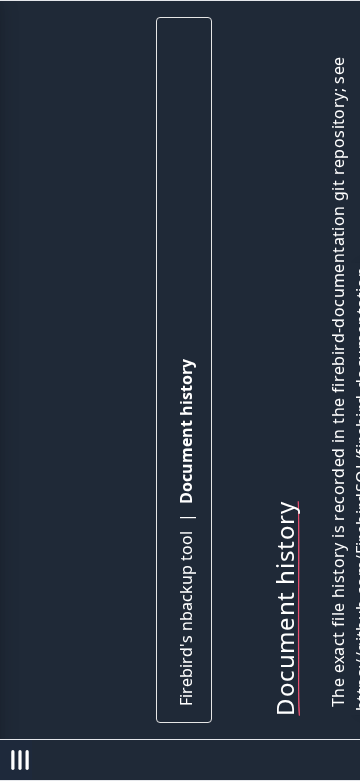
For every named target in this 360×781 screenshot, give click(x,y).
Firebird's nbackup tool (186, 618)
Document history (186, 431)
